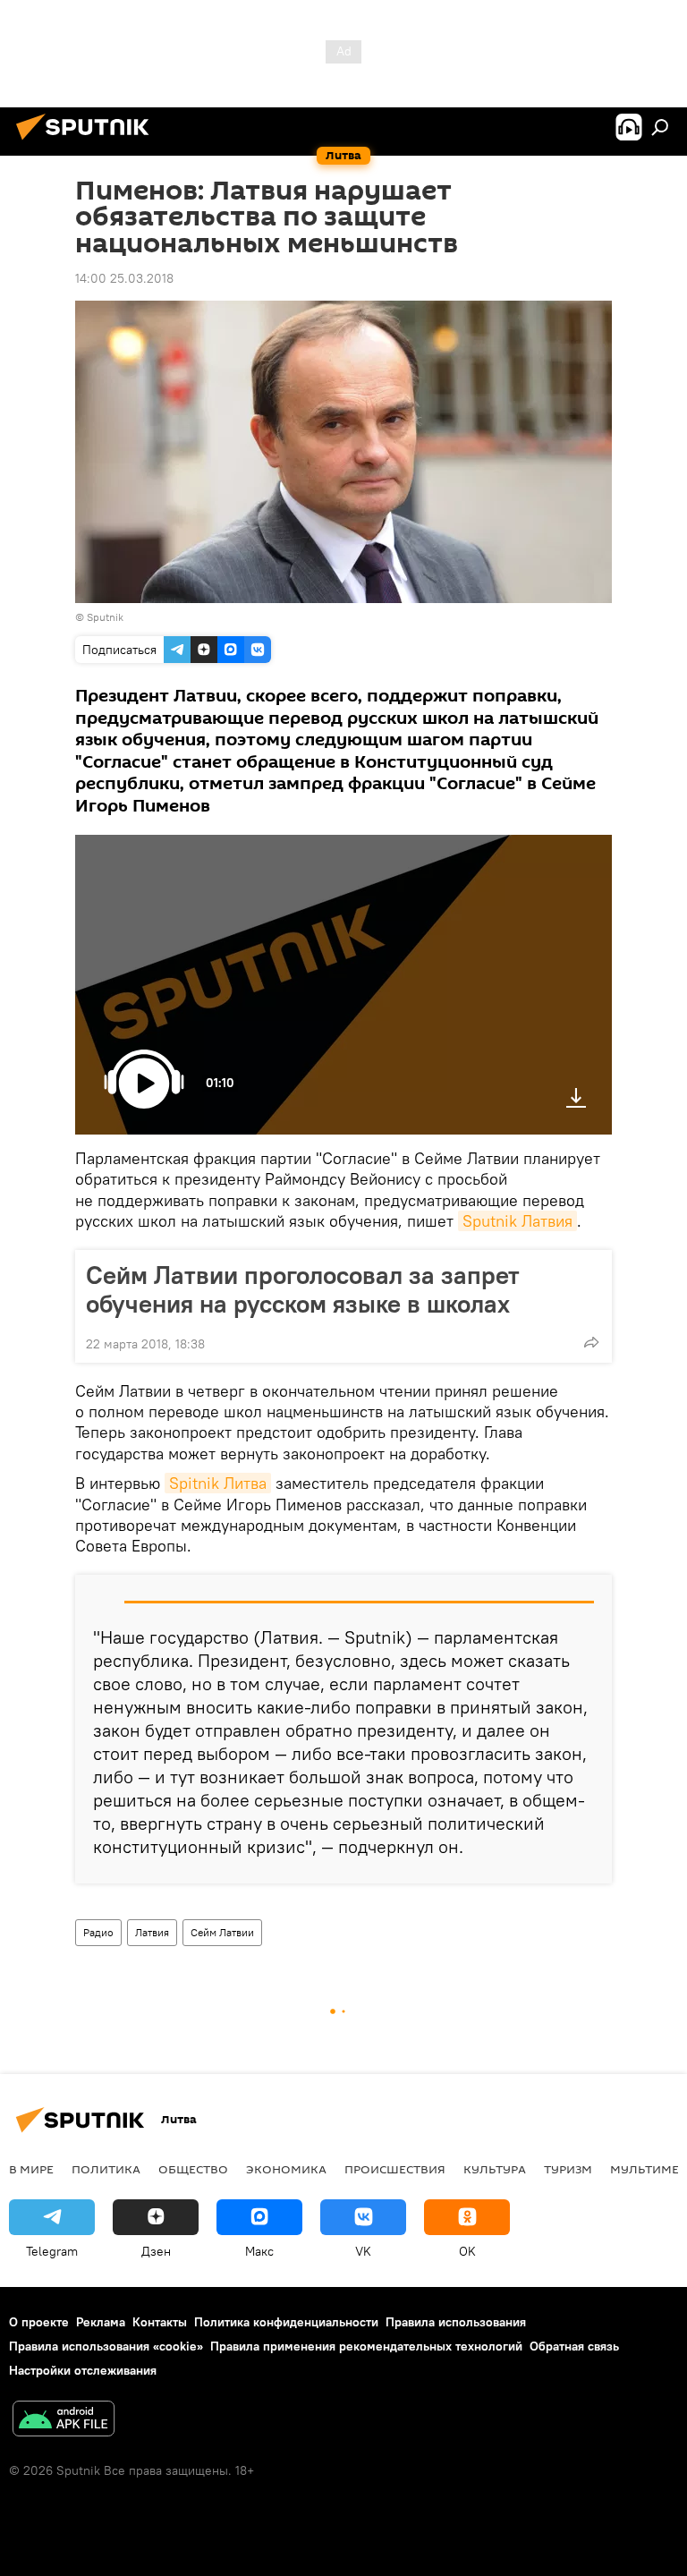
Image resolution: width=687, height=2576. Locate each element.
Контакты (160, 2322)
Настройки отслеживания (83, 2370)
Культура (495, 2169)
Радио (98, 1932)
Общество (193, 2169)
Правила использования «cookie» (106, 2346)
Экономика (286, 2169)
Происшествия (395, 2169)
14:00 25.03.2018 (124, 278)
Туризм (568, 2169)
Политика (106, 2169)
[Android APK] (64, 2421)
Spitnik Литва (218, 1483)
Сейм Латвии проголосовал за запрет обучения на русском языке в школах (303, 1289)
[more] (591, 1342)
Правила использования (456, 2322)
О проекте (39, 2322)
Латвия (152, 1932)
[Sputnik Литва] (88, 142)
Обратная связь (574, 2346)
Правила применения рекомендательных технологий (366, 2346)
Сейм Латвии (222, 1932)
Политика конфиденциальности (286, 2322)
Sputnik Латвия (517, 1221)
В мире (31, 2169)
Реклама (101, 2322)
